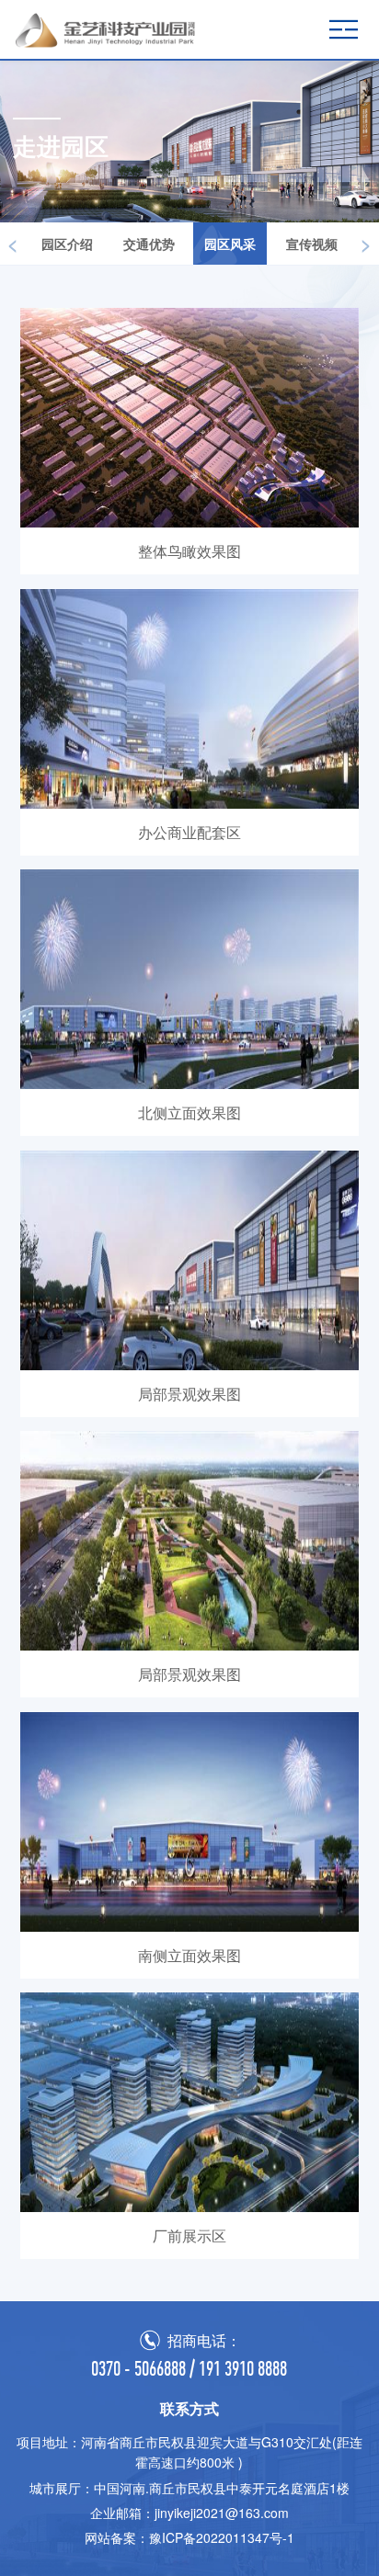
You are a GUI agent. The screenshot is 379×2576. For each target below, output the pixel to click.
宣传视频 (312, 244)
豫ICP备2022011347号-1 (222, 2537)
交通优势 (149, 244)
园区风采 (230, 244)
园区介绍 (67, 244)
